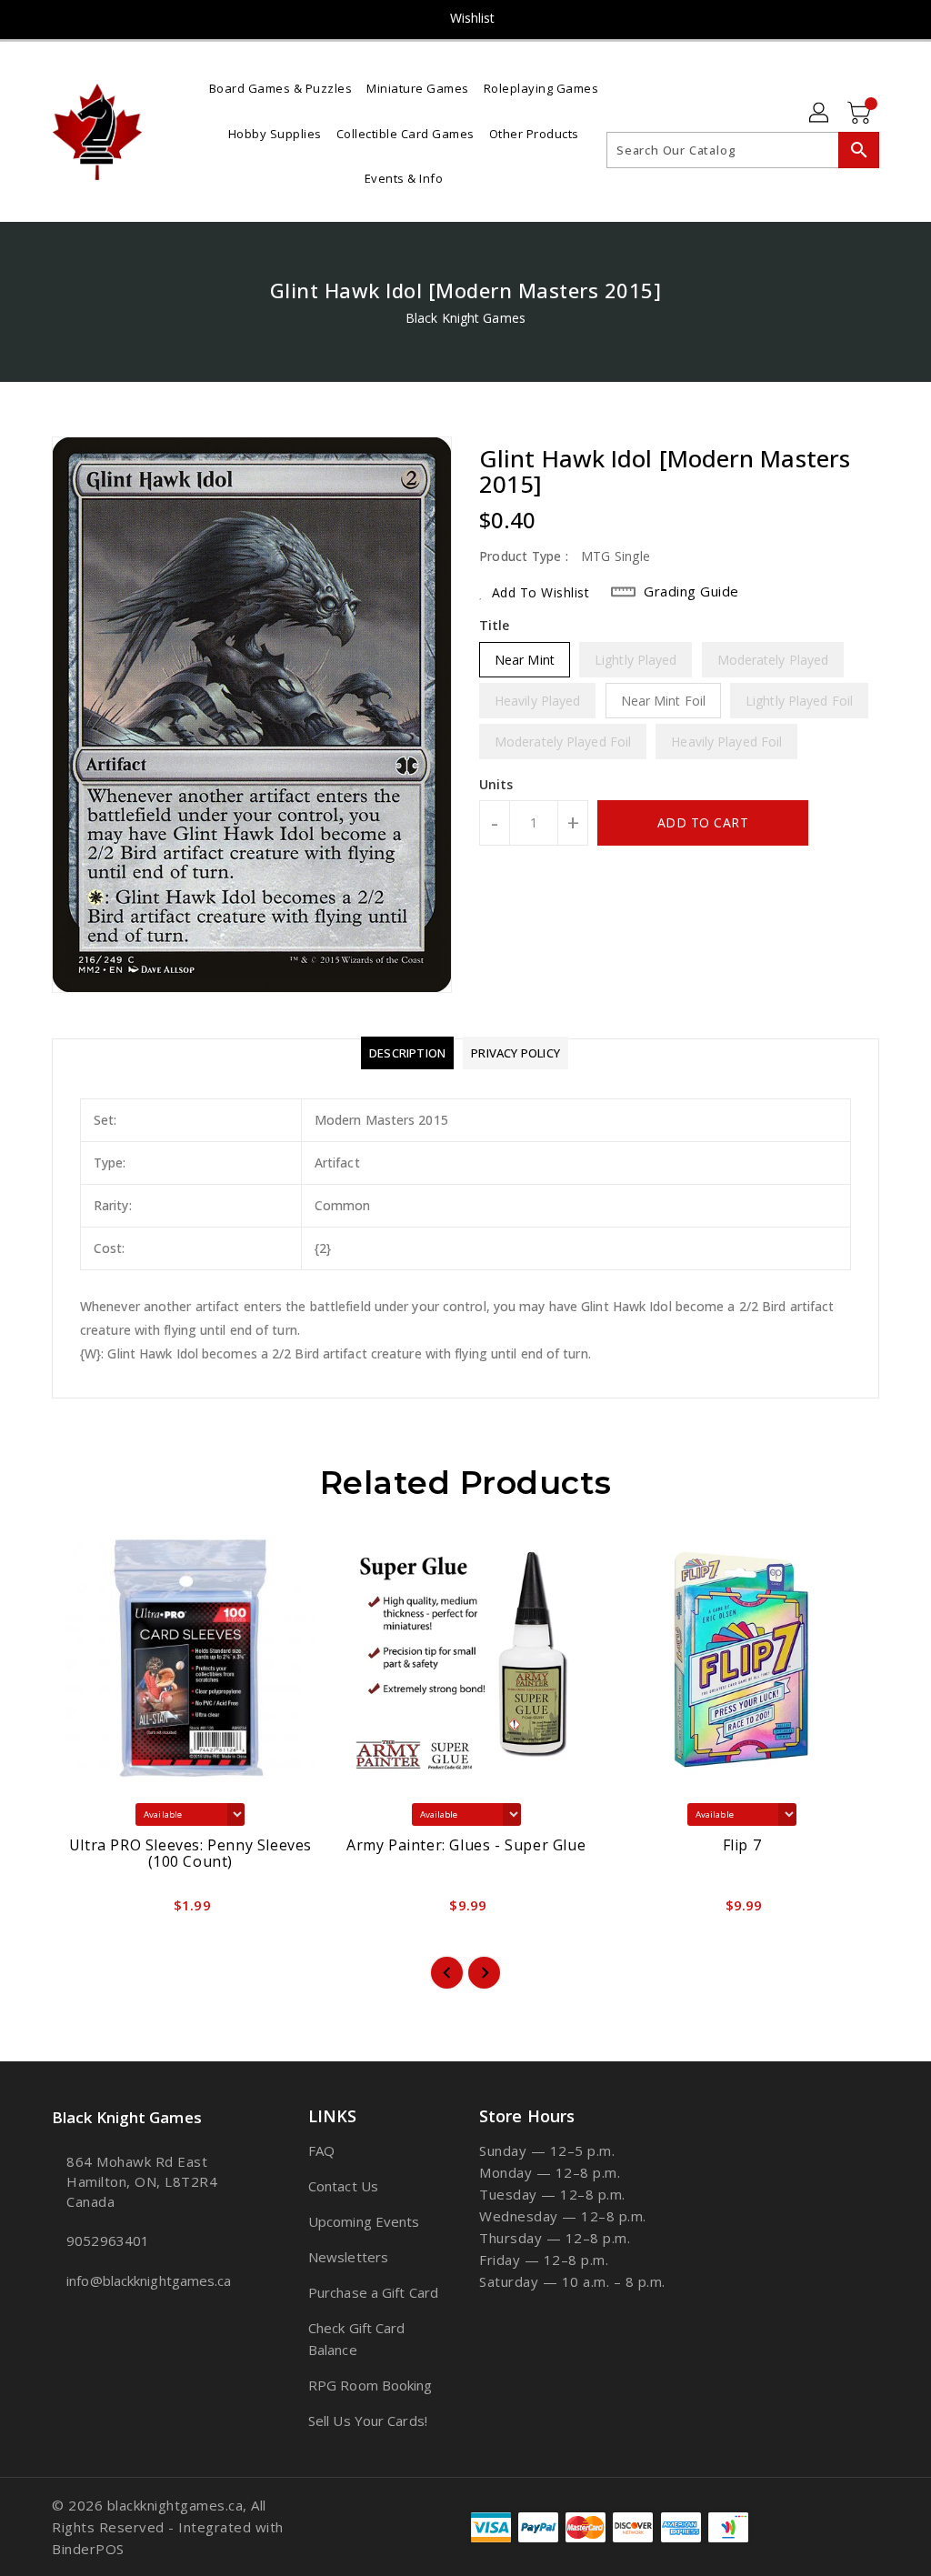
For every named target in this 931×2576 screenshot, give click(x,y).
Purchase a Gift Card (373, 2292)
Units (496, 785)
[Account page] (820, 114)
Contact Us (343, 2186)
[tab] (407, 1053)
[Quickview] (86, 1911)
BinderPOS (88, 2549)
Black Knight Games (465, 318)
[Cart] (861, 114)
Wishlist (473, 18)
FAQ (321, 2150)
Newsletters (348, 2257)
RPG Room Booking (370, 2385)
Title (495, 625)
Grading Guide (691, 591)
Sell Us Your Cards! (368, 2421)
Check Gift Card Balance (357, 2339)
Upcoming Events (364, 2221)
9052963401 (108, 2240)
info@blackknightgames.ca (146, 2280)
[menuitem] (281, 87)
